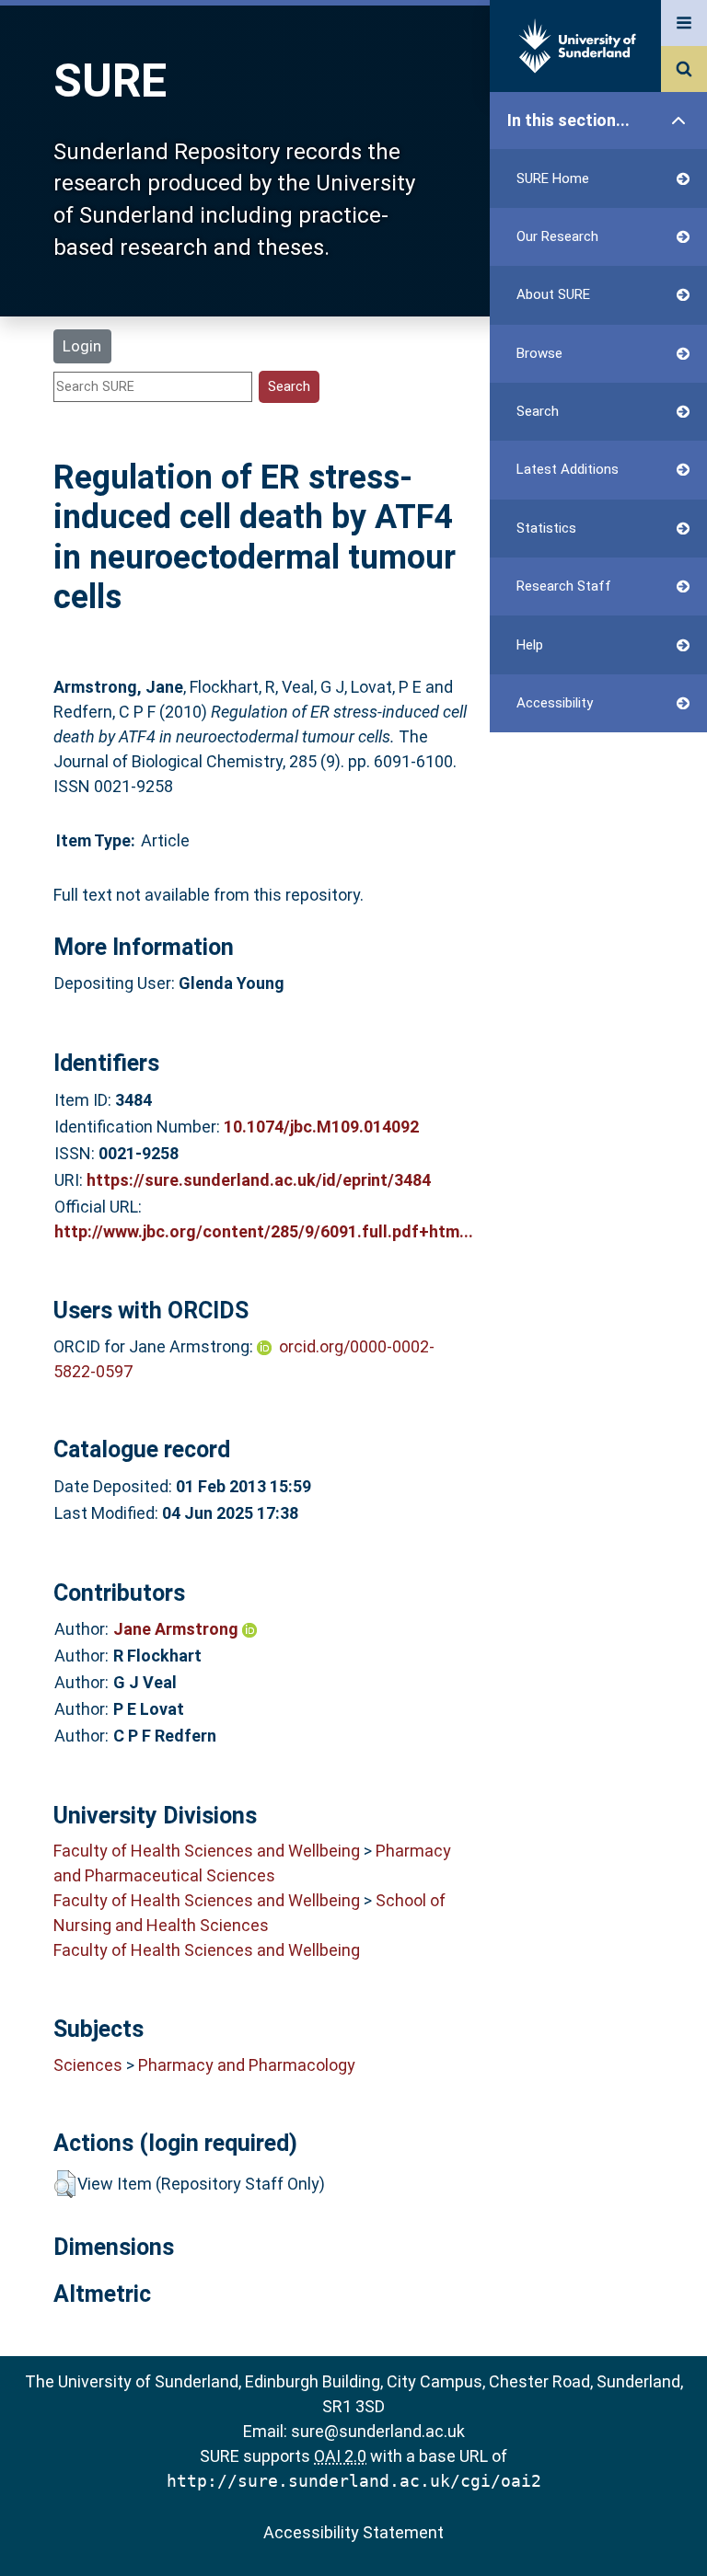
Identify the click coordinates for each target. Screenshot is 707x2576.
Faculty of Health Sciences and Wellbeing (207, 1851)
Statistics (546, 528)
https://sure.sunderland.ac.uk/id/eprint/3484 (259, 1180)
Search (538, 411)
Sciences (88, 2065)
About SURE (553, 294)
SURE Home (553, 178)
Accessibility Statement (353, 2532)
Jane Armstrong (178, 1629)
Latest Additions (568, 469)
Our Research (557, 236)
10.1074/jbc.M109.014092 (321, 1127)
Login (82, 346)
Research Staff (564, 586)
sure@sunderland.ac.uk (378, 2431)
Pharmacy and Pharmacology (247, 2065)
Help (530, 645)
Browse (539, 353)
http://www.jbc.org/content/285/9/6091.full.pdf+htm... (264, 1231)
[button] (65, 2184)
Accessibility (555, 703)
